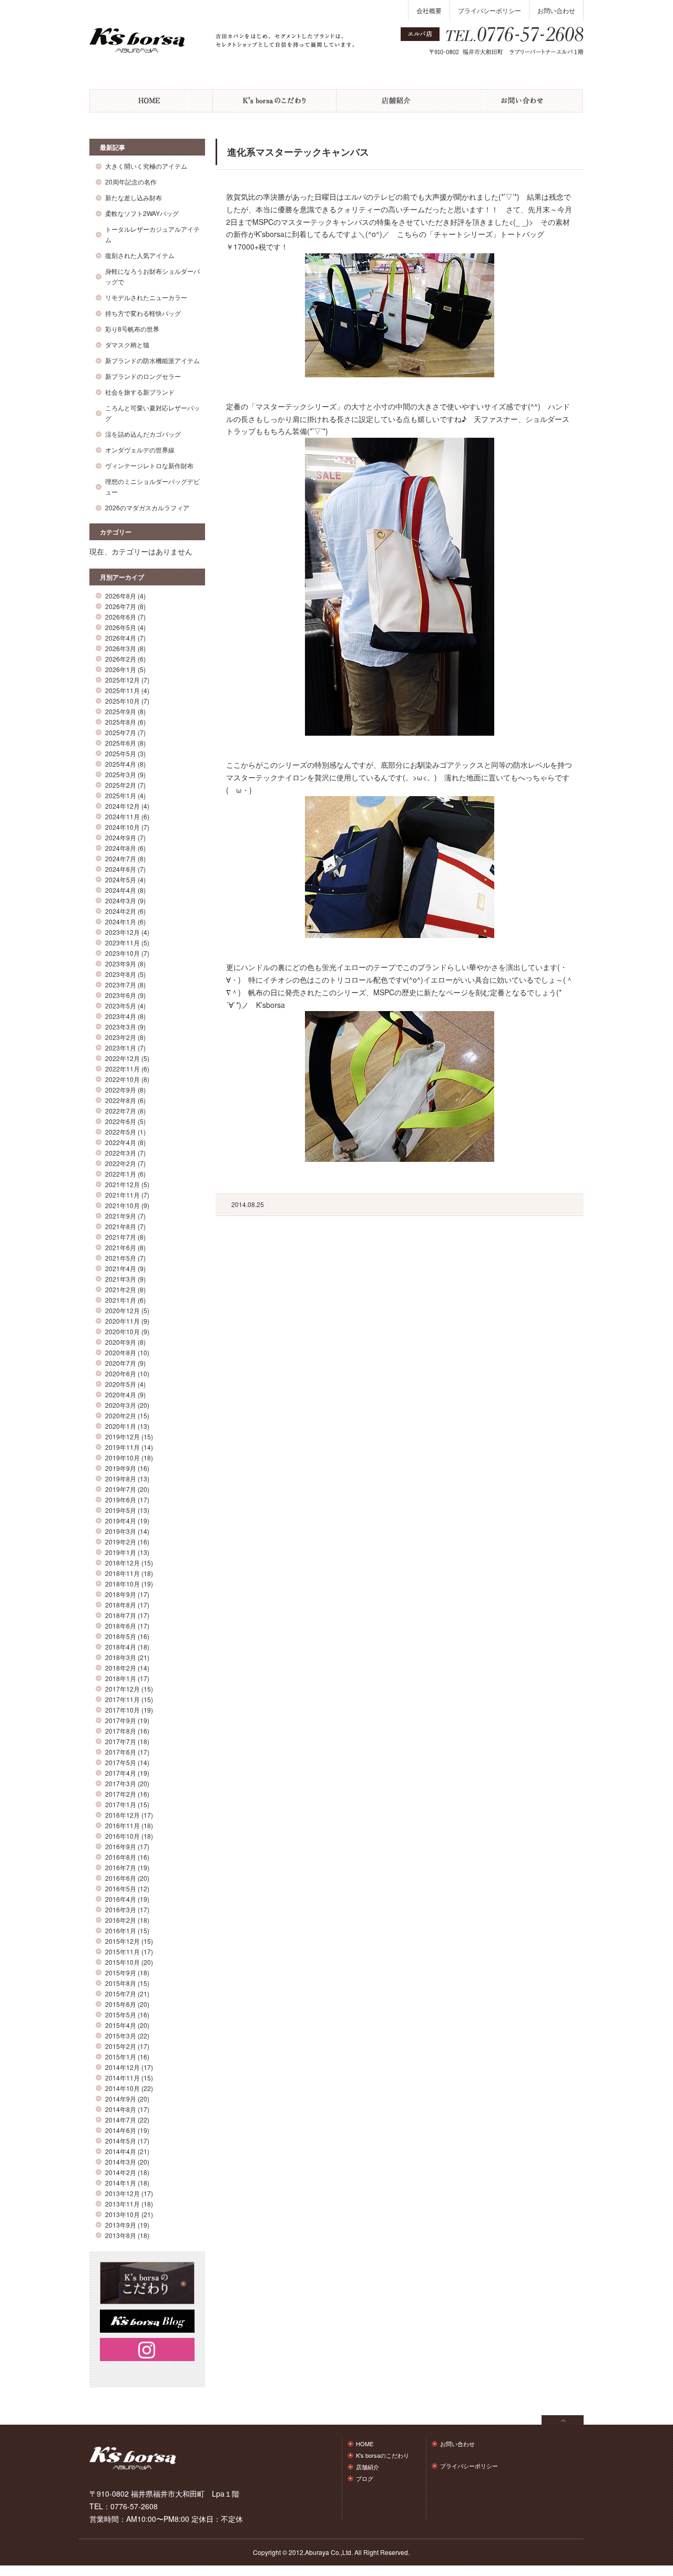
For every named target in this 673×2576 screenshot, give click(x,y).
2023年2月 (121, 1037)
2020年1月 (121, 1426)
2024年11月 (123, 816)
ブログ (365, 2478)
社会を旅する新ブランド (140, 392)
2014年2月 (121, 2172)
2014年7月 (121, 2120)
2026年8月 (121, 596)
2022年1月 (121, 1174)
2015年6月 (121, 2004)
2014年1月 (121, 2183)
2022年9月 (121, 1090)
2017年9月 (121, 1720)
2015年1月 (121, 2057)
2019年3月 (121, 1531)
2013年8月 (121, 2235)
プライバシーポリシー (490, 10)
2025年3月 (121, 774)
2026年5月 (121, 627)
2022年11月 (123, 1069)
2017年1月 (121, 1804)
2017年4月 (121, 1773)
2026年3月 (121, 648)
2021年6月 (121, 1247)
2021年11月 (123, 1195)
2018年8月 (121, 1605)
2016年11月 (123, 1825)
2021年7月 (121, 1237)
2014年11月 (123, 2078)
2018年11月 (123, 1573)
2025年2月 (121, 785)
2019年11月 (123, 1447)
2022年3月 (121, 1153)
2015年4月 (121, 2025)
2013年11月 (123, 2204)
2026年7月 (121, 606)
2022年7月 (121, 1111)
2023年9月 (121, 964)
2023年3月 (121, 1027)
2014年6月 (121, 2130)
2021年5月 (121, 1258)
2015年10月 (123, 1962)
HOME (151, 101)
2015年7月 (121, 1993)
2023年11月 (123, 942)
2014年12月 (123, 2067)
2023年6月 (121, 995)
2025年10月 (123, 701)
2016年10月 (123, 1836)
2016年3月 (121, 1909)
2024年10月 (123, 827)
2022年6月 (121, 1121)
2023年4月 (121, 1016)
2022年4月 (121, 1142)
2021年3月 (121, 1279)
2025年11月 (123, 690)
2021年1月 (121, 1300)
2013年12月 (123, 2193)
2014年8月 (121, 2109)
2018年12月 (123, 1563)
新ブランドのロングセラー (143, 376)
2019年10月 (123, 1457)
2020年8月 (121, 1352)
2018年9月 (121, 1594)
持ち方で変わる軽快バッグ (143, 313)
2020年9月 (121, 1342)
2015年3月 (121, 2036)
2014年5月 (121, 2141)
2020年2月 (121, 1415)
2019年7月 (121, 1489)
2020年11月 (123, 1321)
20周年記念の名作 (131, 182)
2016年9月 (121, 1846)
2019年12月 (123, 1436)
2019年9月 (121, 1468)
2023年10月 (123, 953)
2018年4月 (121, 1647)
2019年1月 (121, 1552)
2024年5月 (121, 879)
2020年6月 (121, 1373)
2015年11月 (123, 1951)
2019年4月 (121, 1521)
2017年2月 (121, 1794)
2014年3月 (121, 2162)
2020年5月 (121, 1384)
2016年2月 (121, 1920)
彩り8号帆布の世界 (132, 329)
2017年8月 (121, 1731)
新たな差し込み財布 (134, 197)
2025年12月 (123, 680)
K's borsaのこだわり (275, 101)
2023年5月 (121, 1006)
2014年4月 (121, 2151)
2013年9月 (121, 2225)
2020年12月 (123, 1310)
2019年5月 (121, 1510)
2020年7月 (121, 1363)
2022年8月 (121, 1100)
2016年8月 (121, 1857)
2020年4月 (121, 1394)
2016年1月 (121, 1930)
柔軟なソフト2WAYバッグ (142, 213)
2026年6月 (121, 617)
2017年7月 (121, 1741)
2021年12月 (123, 1184)
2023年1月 (121, 1048)
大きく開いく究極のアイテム (146, 166)
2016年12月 (123, 1815)
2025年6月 (121, 743)
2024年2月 (121, 911)
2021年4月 (121, 1268)
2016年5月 (121, 1888)
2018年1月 (121, 1678)
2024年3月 (121, 900)
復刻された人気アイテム (140, 255)
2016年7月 (121, 1867)
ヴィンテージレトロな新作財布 (149, 465)
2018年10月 (123, 1584)
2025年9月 (121, 711)
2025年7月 (121, 732)
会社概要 (429, 10)
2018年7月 (121, 1615)
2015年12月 (123, 1941)
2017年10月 (123, 1710)
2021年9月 (121, 1216)
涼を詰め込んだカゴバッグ (143, 434)
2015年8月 (121, 1983)
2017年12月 (123, 1689)
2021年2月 (121, 1289)
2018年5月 (121, 1636)
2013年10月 (123, 2214)
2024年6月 (121, 869)
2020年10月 (123, 1331)
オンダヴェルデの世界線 (140, 450)
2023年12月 (123, 932)
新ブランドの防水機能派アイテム (152, 360)
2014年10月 (123, 2088)
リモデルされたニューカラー (146, 297)
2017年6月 (121, 1752)
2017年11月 (123, 1699)
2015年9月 (121, 1972)
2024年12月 (123, 806)
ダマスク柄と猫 (127, 344)
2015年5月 (121, 2015)
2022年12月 (123, 1058)
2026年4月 (121, 638)
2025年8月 (121, 722)
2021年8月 (121, 1226)
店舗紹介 (398, 101)
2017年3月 (121, 1783)
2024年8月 (121, 848)
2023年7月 (121, 985)
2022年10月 (123, 1079)
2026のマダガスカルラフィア (147, 507)
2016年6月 (121, 1878)
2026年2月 (121, 659)
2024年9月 (121, 837)
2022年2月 (121, 1163)
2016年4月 (121, 1899)
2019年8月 (121, 1478)
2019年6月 (121, 1500)
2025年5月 (121, 753)
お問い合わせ (556, 10)
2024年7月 (121, 858)
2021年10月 (123, 1205)
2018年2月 (121, 1668)
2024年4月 (121, 890)
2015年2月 (121, 2046)
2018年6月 (121, 1626)
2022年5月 (121, 1132)
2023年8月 (121, 974)
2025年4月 (121, 764)
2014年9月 (121, 2099)
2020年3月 (121, 1405)
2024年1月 (121, 921)
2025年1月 (121, 795)
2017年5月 (121, 1762)
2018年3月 (121, 1657)
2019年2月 (121, 1542)
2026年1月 (121, 669)
